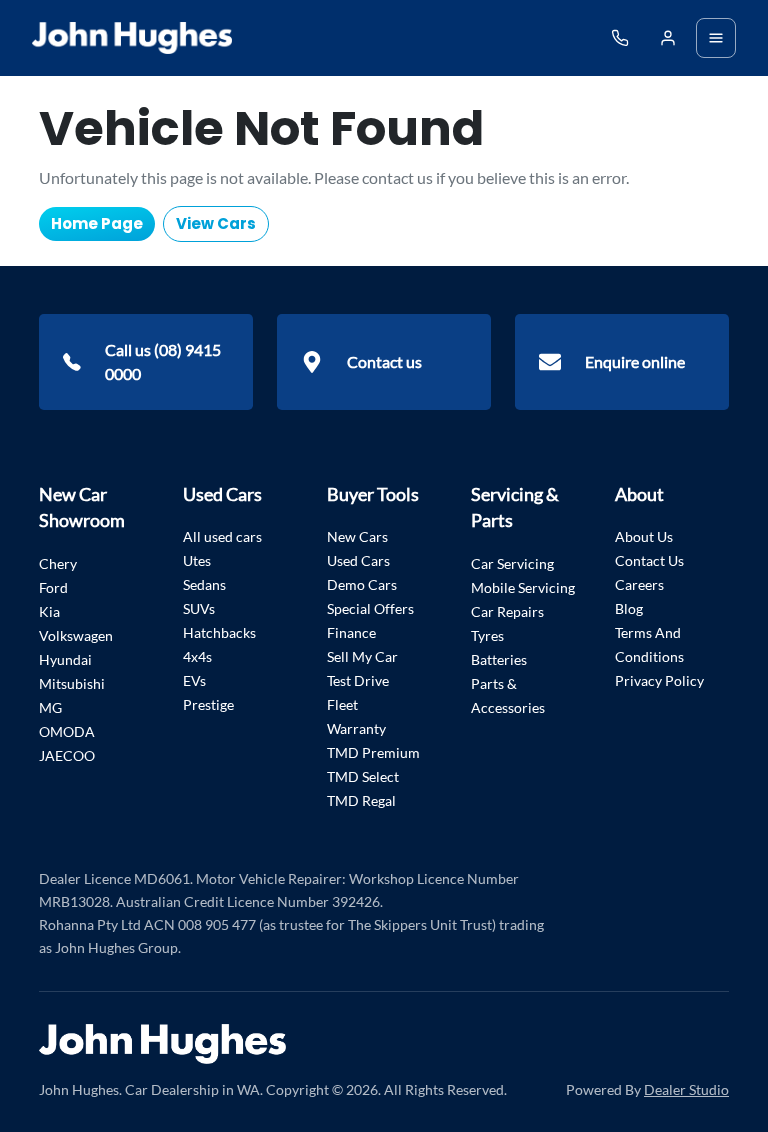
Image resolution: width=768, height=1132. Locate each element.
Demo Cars (362, 584)
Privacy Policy (659, 680)
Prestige (208, 704)
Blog (629, 608)
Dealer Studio (686, 1089)
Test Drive (358, 680)
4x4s (197, 656)
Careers (639, 584)
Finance (351, 632)
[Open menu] (716, 38)
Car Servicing (512, 563)
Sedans (204, 584)
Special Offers (370, 608)
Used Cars (358, 560)
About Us (644, 536)
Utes (197, 560)
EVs (194, 680)
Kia (49, 611)
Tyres (487, 635)
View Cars (216, 223)
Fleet (342, 704)
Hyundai (65, 659)
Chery (58, 563)
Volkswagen (76, 635)
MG (50, 707)
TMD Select (363, 776)
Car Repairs (507, 611)
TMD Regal (361, 800)
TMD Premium (373, 752)
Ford (53, 587)
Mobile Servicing (523, 587)
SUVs (199, 608)
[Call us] (620, 38)
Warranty (356, 728)
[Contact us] (668, 38)
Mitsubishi (72, 683)
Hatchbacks (219, 632)
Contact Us (649, 560)
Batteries (499, 659)
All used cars (222, 536)
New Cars (357, 536)
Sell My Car (362, 656)
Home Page (97, 223)
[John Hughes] (132, 38)
